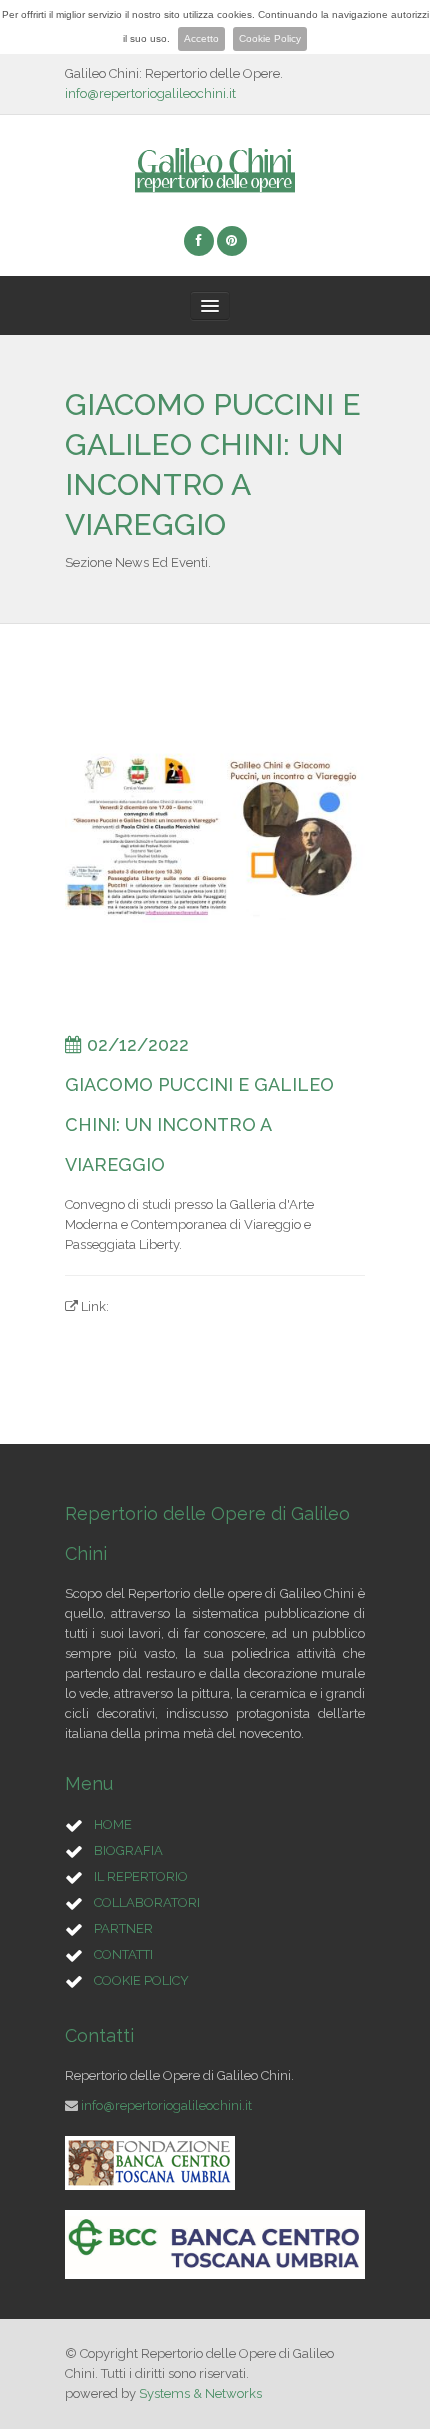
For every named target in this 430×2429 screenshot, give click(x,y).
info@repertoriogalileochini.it (150, 93)
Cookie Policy (270, 38)
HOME (113, 1824)
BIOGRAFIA (128, 1850)
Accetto (201, 38)
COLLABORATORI (147, 1902)
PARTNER (123, 1928)
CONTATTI (123, 1954)
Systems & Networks (200, 2393)
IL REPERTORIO (141, 1876)
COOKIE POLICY (141, 1980)
